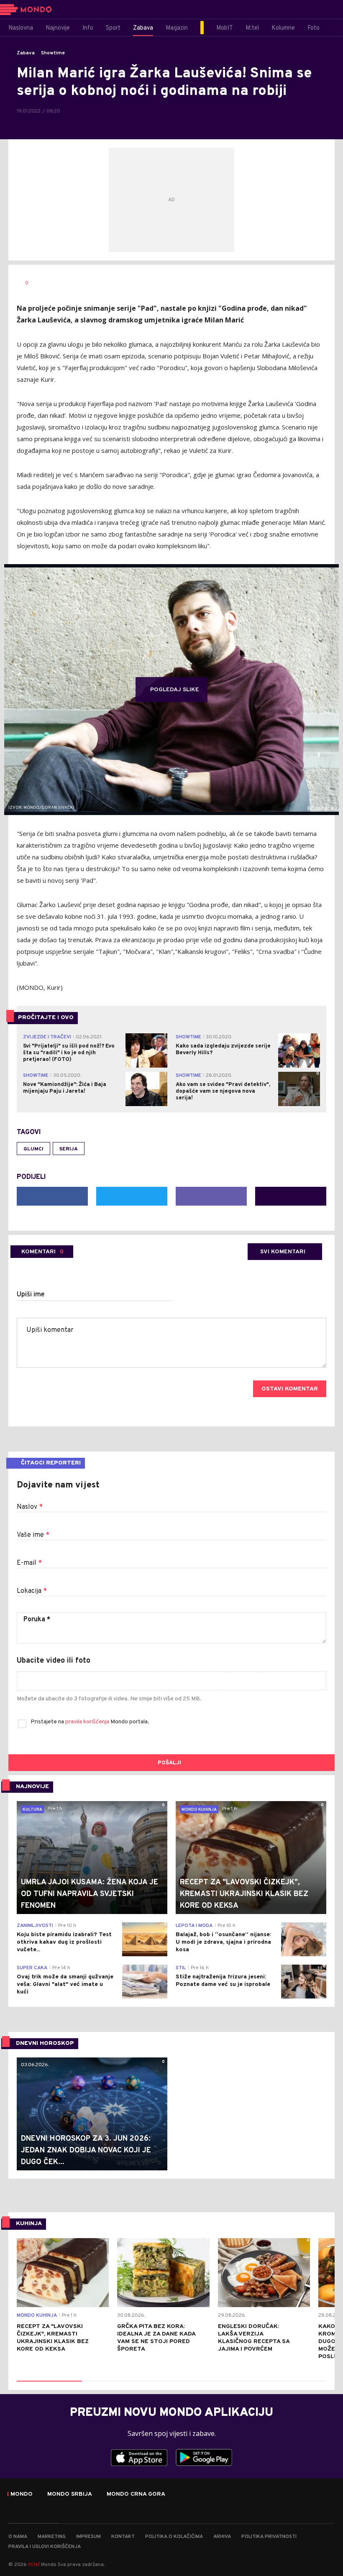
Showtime (53, 53)
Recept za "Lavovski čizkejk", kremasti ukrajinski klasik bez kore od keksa (53, 2338)
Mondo (22, 2494)
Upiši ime (31, 1295)
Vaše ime (33, 1535)
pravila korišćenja (88, 1722)
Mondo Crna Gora (136, 2494)
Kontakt (123, 2537)
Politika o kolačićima (174, 2537)
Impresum (88, 2537)
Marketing (52, 2537)
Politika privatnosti (269, 2537)
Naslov (30, 1507)
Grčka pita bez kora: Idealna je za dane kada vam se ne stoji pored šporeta (156, 2338)
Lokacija (32, 1591)
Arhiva (222, 2537)
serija (69, 1149)
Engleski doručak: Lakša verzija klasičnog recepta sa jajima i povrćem (254, 2338)
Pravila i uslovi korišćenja (45, 2547)
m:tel (34, 2564)
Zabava (26, 53)
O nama (18, 2537)
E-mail (29, 1563)
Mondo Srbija (70, 2494)
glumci (33, 1149)
